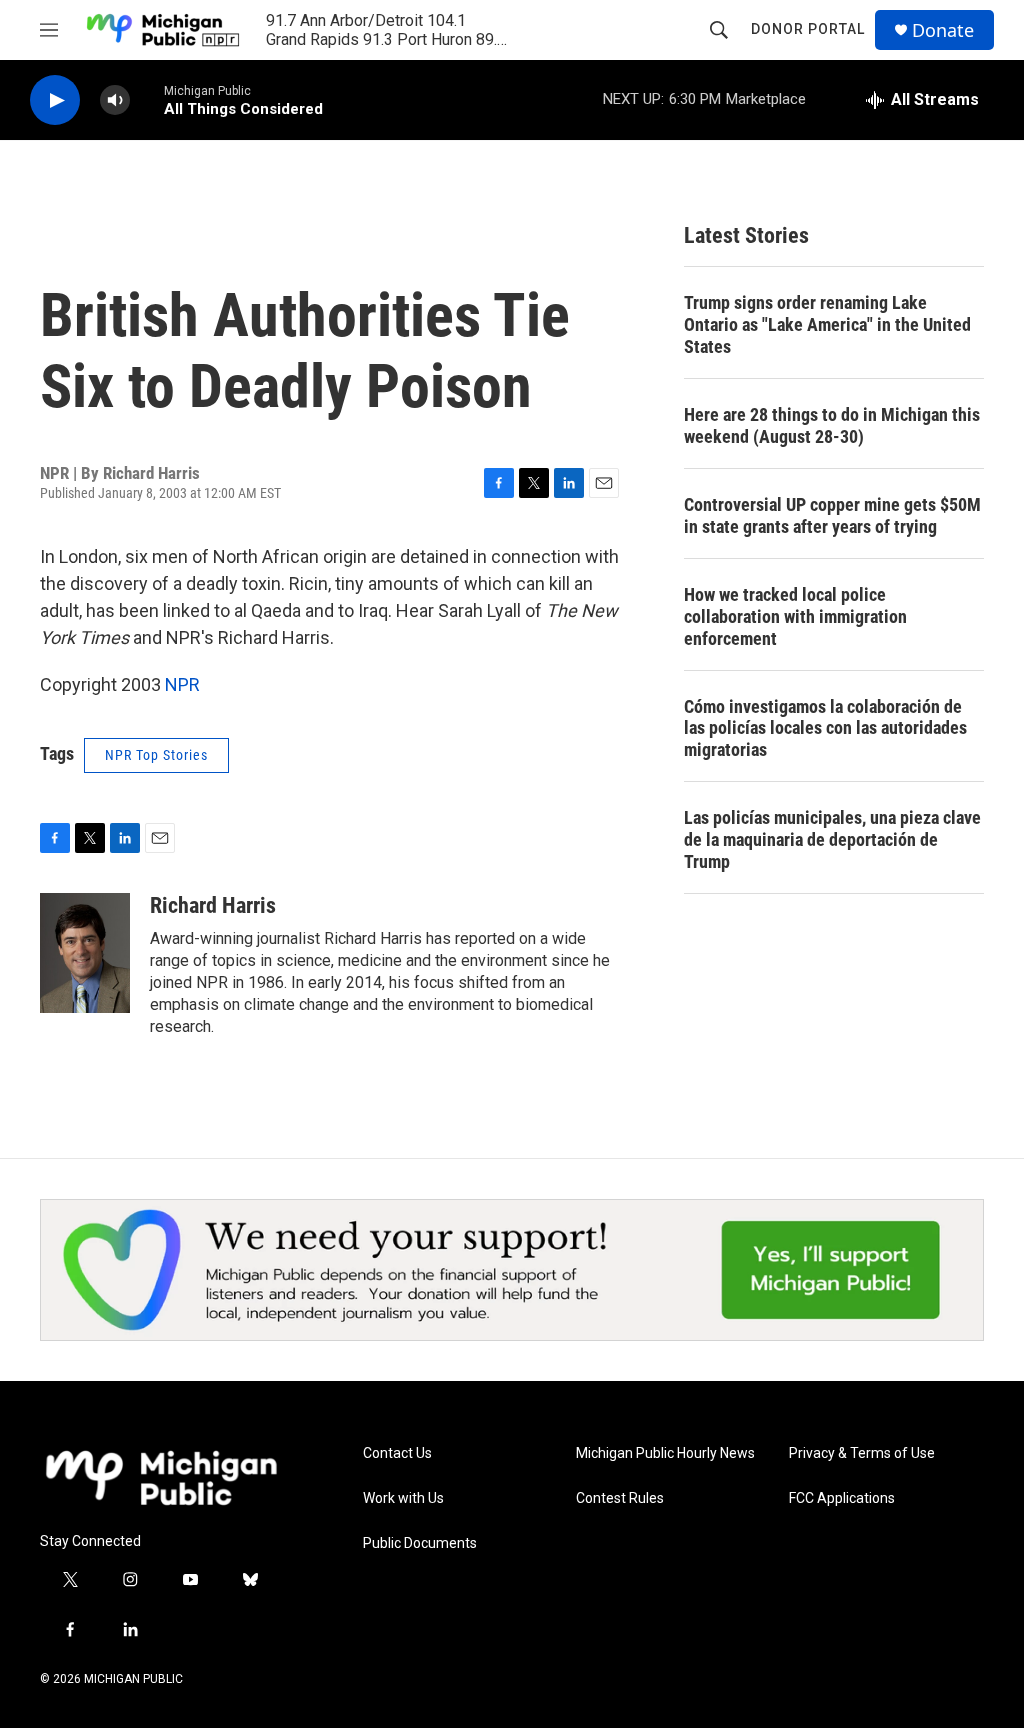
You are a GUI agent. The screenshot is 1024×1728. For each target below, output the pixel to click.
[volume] (115, 100)
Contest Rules (620, 1498)
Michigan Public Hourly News (665, 1453)
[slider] (147, 99)
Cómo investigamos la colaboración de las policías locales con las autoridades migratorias (825, 728)
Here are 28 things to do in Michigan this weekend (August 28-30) (832, 425)
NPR (182, 684)
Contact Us (397, 1453)
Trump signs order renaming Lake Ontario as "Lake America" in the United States (827, 324)
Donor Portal (808, 29)
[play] (55, 100)
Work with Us (403, 1498)
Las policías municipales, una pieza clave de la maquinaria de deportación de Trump (832, 839)
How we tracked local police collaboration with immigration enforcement (795, 616)
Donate (943, 30)
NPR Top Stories (156, 755)
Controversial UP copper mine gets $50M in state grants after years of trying (832, 515)
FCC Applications (842, 1498)
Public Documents (420, 1543)
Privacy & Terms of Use (862, 1453)
